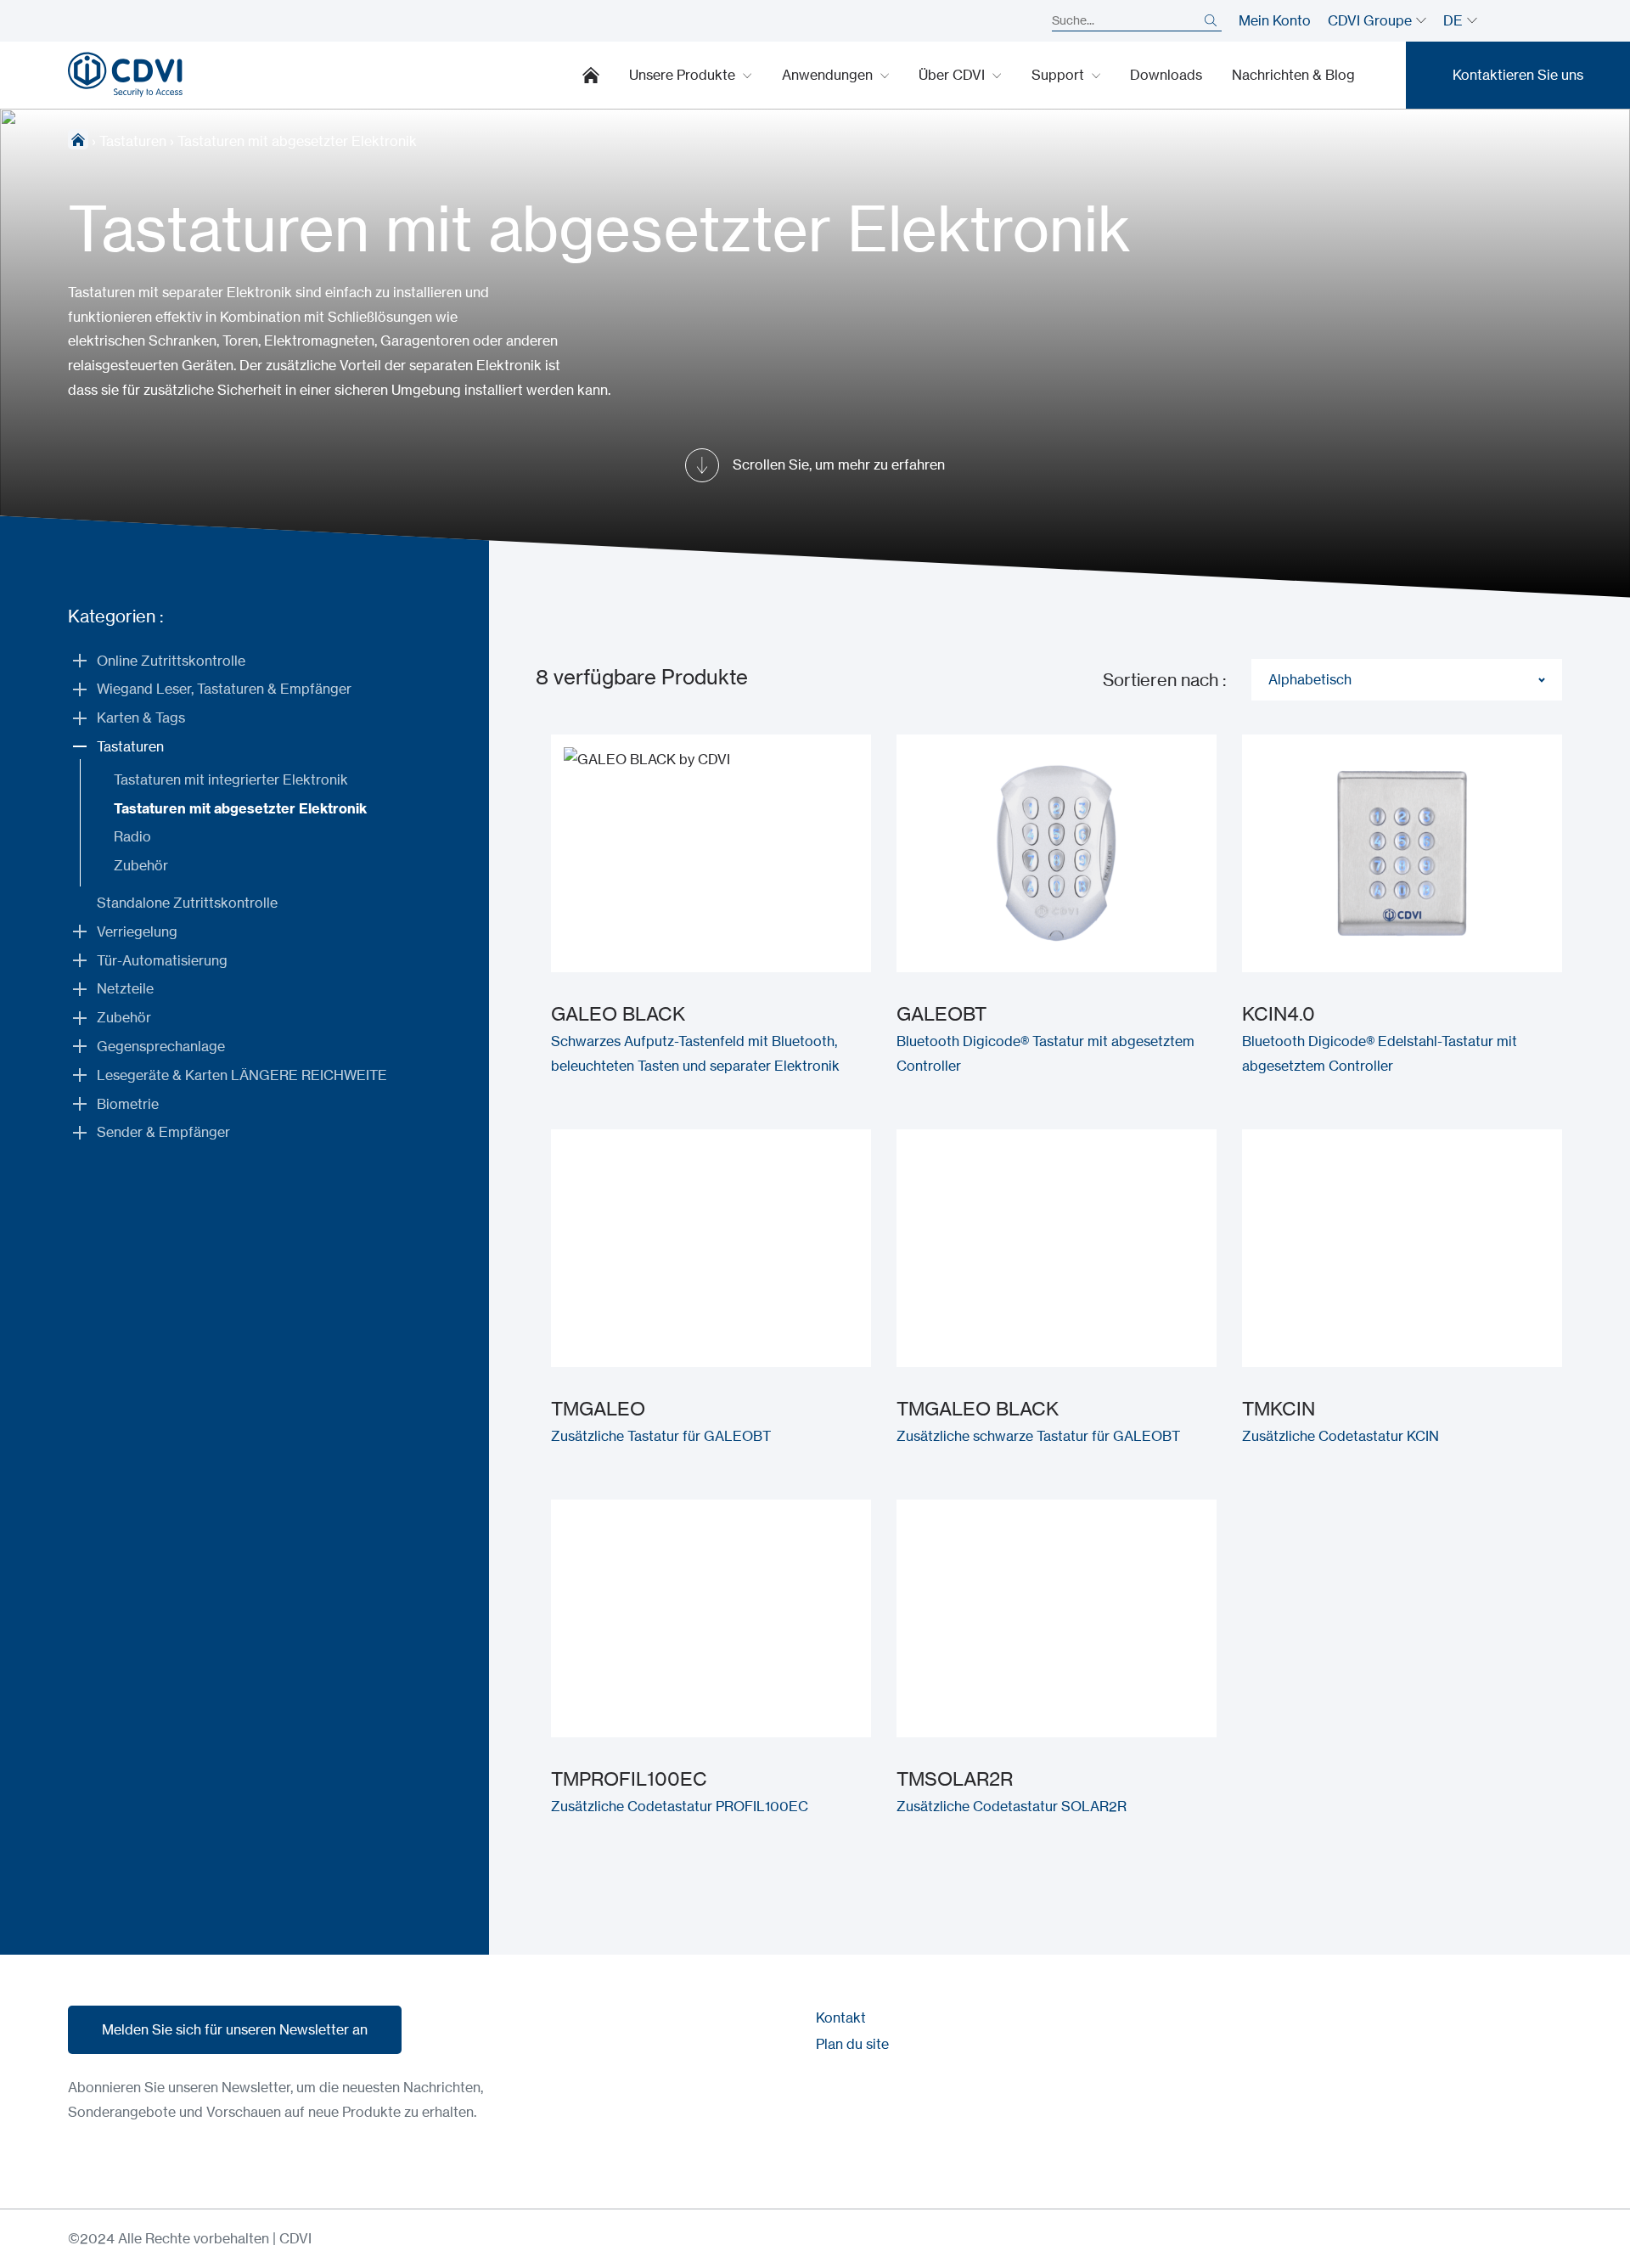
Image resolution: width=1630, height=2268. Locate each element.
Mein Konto (1275, 20)
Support (1059, 75)
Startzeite (591, 75)
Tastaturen (133, 141)
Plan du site (852, 2044)
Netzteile (125, 988)
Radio (132, 836)
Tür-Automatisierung (162, 960)
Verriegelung (137, 931)
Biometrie (128, 1104)
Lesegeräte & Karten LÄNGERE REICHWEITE (242, 1075)
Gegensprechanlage (161, 1046)
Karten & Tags (141, 718)
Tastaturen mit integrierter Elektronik (231, 779)
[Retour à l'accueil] (125, 75)
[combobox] (1407, 680)
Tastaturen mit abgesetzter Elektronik (240, 808)
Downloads (1166, 75)
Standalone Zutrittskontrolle (187, 903)
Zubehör (141, 865)
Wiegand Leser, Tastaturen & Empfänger (224, 689)
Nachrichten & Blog (1293, 75)
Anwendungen (829, 75)
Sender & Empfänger (163, 1132)
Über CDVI (953, 75)
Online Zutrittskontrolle (171, 661)
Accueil (78, 139)
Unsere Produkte (684, 75)
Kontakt (841, 2018)
